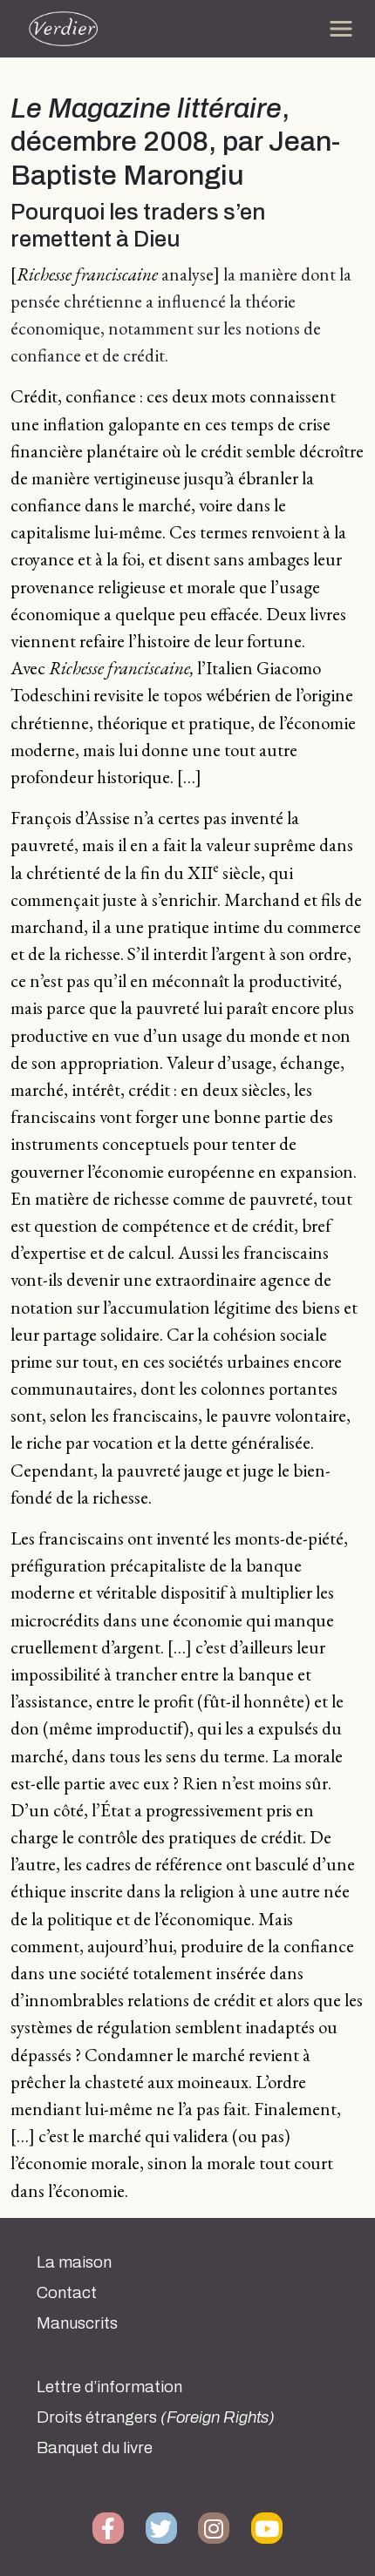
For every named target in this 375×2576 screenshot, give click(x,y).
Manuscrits (77, 2323)
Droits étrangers (156, 2417)
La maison (74, 2262)
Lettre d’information (109, 2387)
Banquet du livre (95, 2448)
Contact (67, 2293)
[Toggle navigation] (341, 29)
